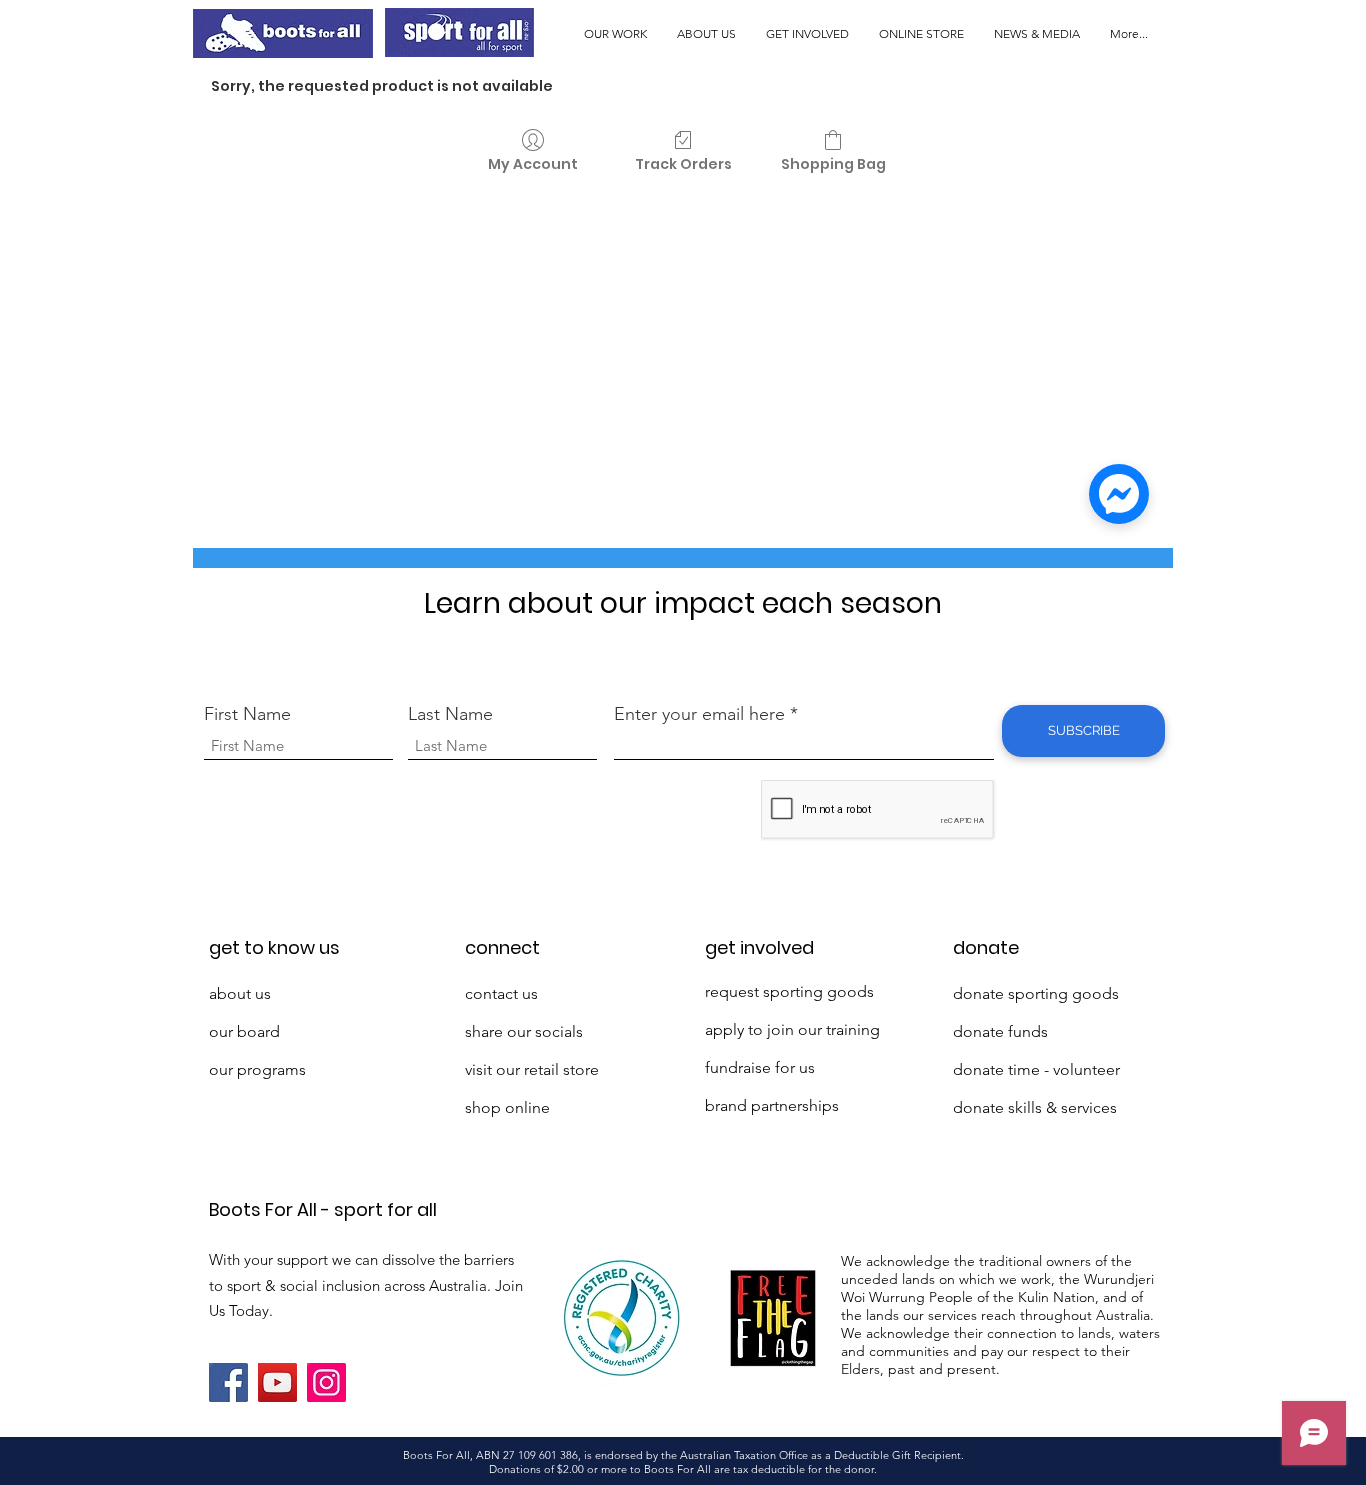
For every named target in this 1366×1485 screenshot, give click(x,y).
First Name (247, 714)
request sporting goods (789, 991)
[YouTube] (277, 1382)
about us (240, 993)
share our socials (524, 1031)
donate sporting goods (1036, 993)
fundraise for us (760, 1067)
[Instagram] (326, 1382)
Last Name (450, 714)
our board (244, 1031)
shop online (507, 1107)
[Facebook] (228, 1382)
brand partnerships (772, 1105)
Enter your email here (699, 714)
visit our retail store (532, 1069)
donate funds (1000, 1031)
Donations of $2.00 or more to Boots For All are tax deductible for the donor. (683, 1469)
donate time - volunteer (1036, 1069)
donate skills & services (1035, 1107)
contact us (501, 993)
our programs (257, 1069)
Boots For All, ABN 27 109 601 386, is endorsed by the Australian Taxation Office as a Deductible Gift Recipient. (683, 1455)
